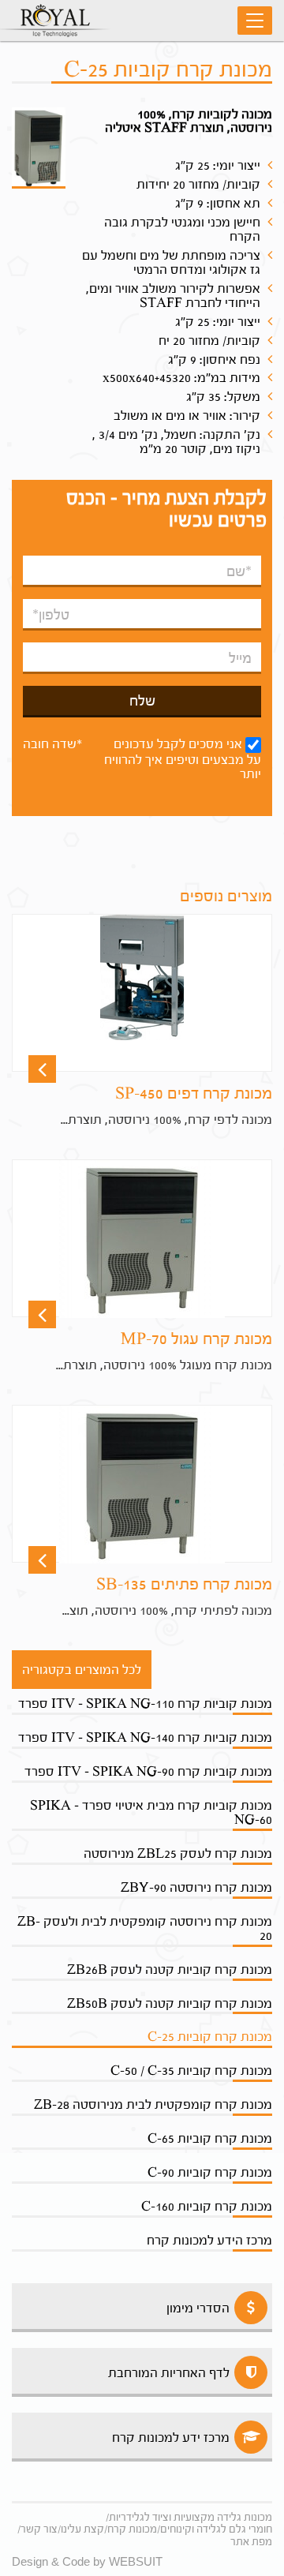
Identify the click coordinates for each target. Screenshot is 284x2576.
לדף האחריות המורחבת (169, 2373)
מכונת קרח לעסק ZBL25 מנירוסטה (178, 1853)
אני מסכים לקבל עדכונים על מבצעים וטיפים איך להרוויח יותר (183, 759)
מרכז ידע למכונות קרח (171, 2437)
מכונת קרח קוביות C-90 (210, 2172)
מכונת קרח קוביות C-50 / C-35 (191, 2071)
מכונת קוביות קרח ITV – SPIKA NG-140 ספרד (145, 1737)
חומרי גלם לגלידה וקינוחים (216, 2529)
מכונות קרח (132, 2529)
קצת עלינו (82, 2529)
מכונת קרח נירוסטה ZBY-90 (196, 1887)
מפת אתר (251, 2542)
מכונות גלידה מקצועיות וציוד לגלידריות (191, 2517)
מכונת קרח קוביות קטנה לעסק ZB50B (170, 2003)
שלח (142, 701)
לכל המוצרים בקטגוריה (82, 1670)
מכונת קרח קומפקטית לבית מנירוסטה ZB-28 (153, 2104)
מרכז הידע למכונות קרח (209, 2240)
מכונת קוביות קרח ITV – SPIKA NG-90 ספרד (148, 1771)
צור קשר (39, 2529)
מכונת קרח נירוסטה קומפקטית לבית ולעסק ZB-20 (145, 1928)
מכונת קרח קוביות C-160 (207, 2206)
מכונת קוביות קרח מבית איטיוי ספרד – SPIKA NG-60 (151, 1812)
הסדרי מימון (198, 2308)
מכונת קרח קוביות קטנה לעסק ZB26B (170, 1969)
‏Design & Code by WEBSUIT (87, 2561)
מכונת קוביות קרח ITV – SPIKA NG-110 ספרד (145, 1704)
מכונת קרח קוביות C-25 (210, 2037)
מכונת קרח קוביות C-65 (210, 2138)
